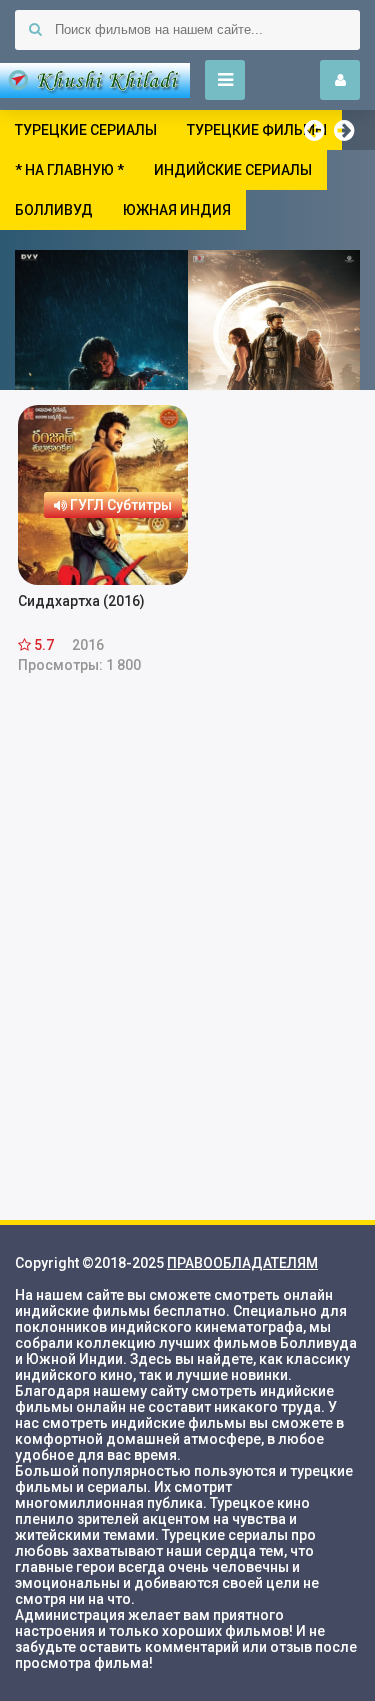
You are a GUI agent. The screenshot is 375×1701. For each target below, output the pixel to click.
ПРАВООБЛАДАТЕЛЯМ (242, 1263)
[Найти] (35, 30)
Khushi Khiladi (95, 80)
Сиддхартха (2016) (81, 601)
